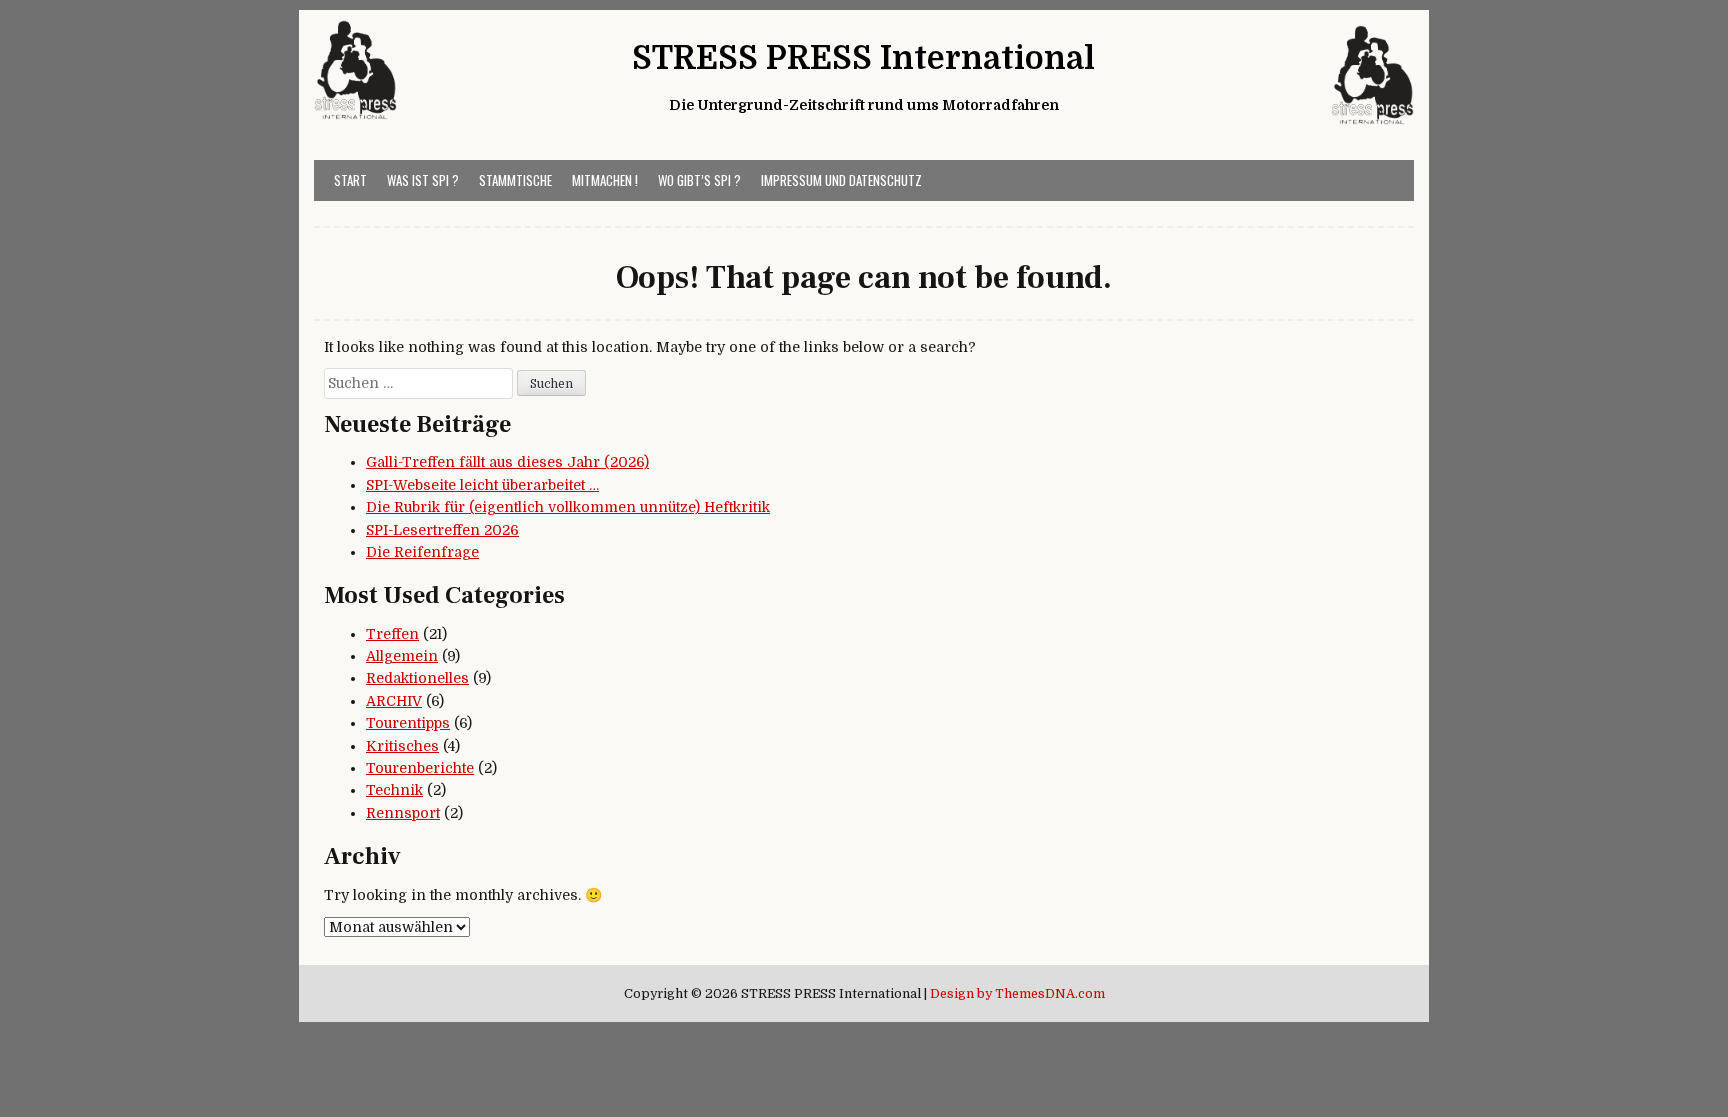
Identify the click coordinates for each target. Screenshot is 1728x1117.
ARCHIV (394, 701)
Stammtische (515, 180)
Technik (394, 790)
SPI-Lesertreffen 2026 (442, 530)
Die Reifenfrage (422, 552)
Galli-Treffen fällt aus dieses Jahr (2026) (507, 462)
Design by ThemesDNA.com (1017, 994)
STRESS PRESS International (863, 58)
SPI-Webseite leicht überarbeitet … (482, 485)
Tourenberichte (420, 768)
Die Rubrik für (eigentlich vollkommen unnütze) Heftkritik (568, 507)
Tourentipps (408, 723)
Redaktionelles (417, 678)
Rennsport (403, 813)
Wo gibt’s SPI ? (699, 180)
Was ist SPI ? (423, 180)
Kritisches (402, 746)
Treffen (392, 634)
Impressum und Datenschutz (841, 180)
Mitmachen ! (605, 180)
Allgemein (402, 656)
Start (350, 180)
